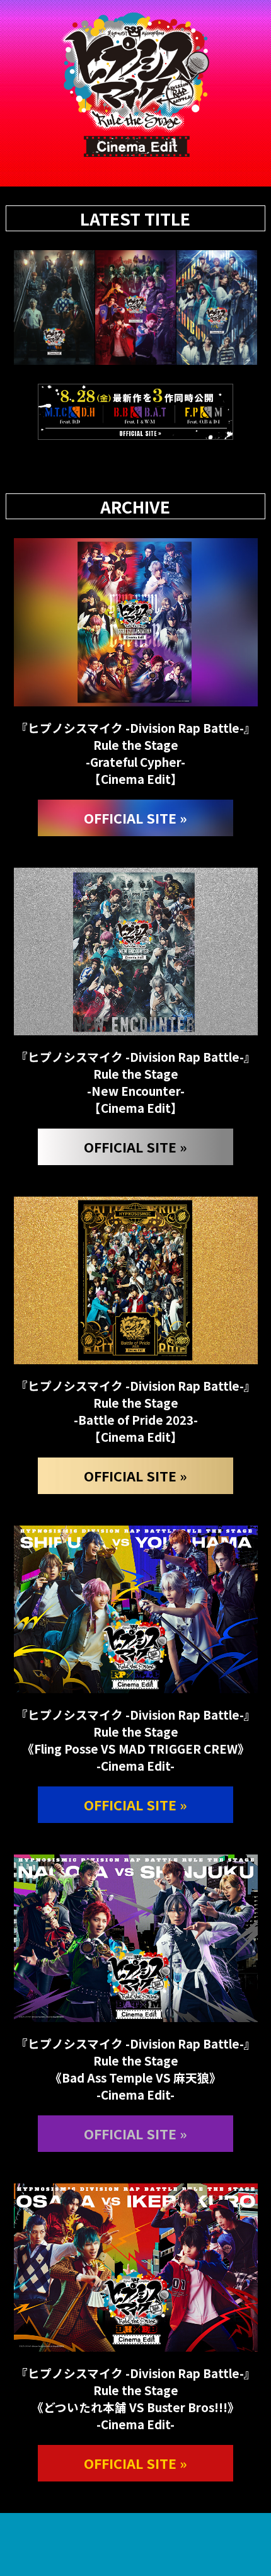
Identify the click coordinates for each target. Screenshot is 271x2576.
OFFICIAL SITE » (135, 818)
